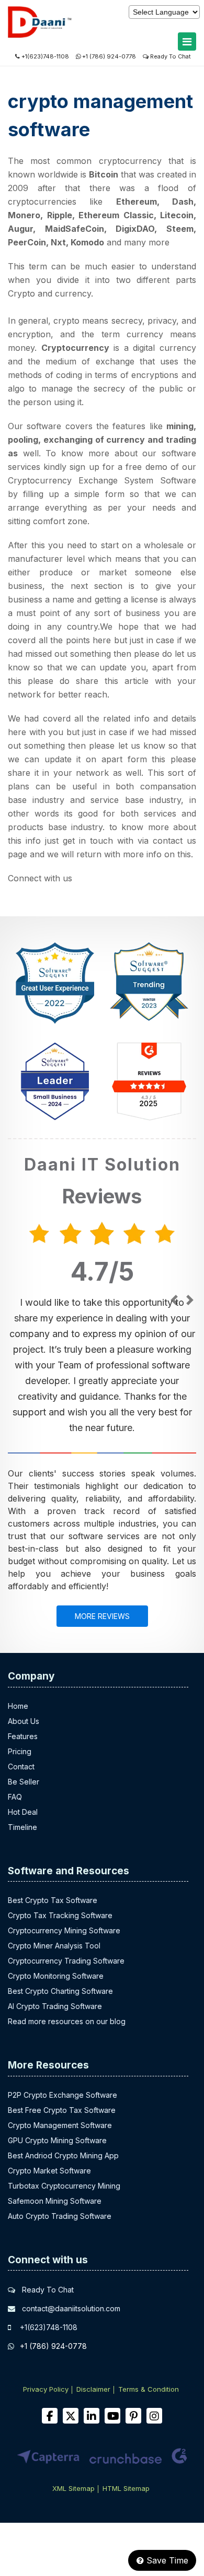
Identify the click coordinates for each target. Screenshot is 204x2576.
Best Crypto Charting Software (60, 1991)
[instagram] (154, 2416)
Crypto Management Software (60, 2125)
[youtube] (112, 2416)
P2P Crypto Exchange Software (63, 2095)
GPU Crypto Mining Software (57, 2140)
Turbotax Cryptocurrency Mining (64, 2186)
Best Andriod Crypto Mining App (63, 2155)
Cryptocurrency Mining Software (64, 1930)
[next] (190, 1301)
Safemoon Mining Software (55, 2201)
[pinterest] (133, 2416)
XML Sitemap (73, 2488)
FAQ (15, 1797)
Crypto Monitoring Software (56, 1976)
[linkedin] (92, 2416)
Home (18, 1706)
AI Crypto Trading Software (55, 2006)
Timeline (22, 1827)
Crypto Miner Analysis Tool (54, 1946)
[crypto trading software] (67, 36)
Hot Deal (23, 1812)
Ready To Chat (170, 56)
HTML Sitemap (126, 2488)
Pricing (20, 1751)
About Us (24, 1721)
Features (23, 1736)
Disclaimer (93, 2389)
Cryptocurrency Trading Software (66, 1961)
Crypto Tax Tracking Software (60, 1915)
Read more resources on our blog (67, 2021)
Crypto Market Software (49, 2171)
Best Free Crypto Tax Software (62, 2110)
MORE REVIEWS (102, 1616)
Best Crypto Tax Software (53, 1900)
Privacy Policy (46, 2389)
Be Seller (24, 1782)
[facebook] (50, 2416)
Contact (21, 1766)
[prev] (174, 1301)
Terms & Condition (149, 2389)
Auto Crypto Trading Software (60, 2216)
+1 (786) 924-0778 (109, 56)
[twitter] (71, 2416)
